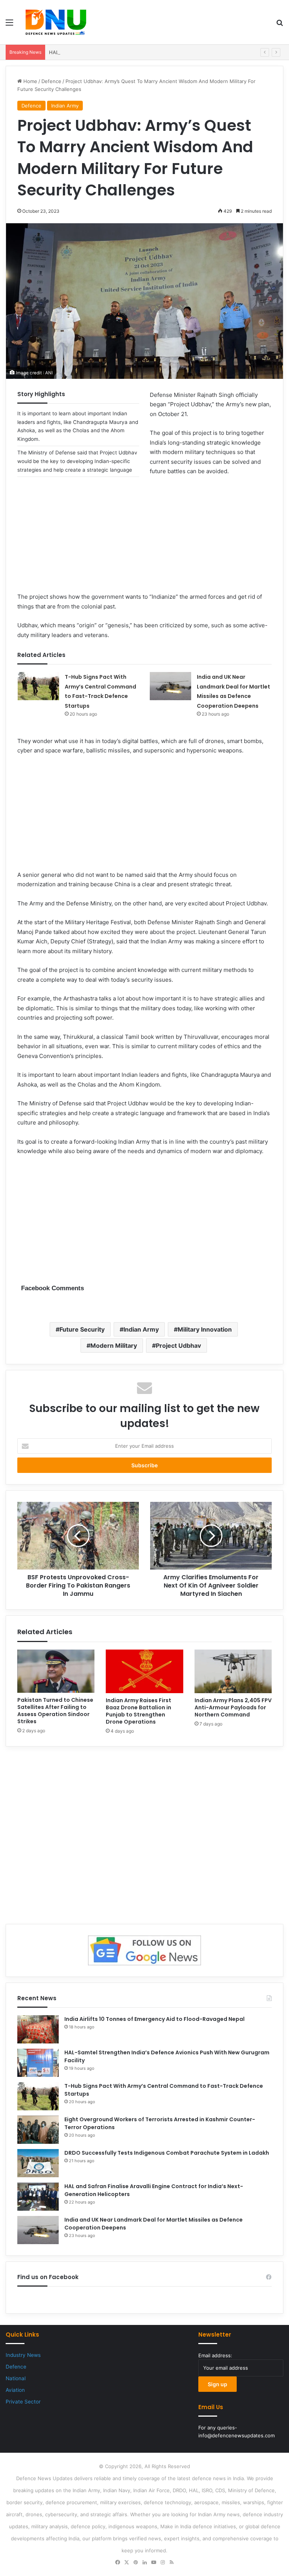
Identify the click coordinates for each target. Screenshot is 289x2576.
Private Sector (23, 2402)
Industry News (23, 2355)
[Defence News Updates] (56, 22)
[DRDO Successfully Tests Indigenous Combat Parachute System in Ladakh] (38, 2163)
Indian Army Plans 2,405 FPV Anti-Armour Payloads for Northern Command (233, 1707)
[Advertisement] (144, 539)
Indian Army (65, 106)
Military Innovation (205, 1329)
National (16, 2378)
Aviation (15, 2390)
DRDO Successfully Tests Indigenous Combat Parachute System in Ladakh (167, 2153)
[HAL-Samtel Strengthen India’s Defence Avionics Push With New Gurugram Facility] (38, 2063)
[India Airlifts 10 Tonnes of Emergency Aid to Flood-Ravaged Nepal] (38, 2029)
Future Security (82, 1329)
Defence (51, 81)
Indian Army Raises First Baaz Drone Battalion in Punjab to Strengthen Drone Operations (138, 1711)
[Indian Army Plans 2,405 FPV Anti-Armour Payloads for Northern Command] (233, 1671)
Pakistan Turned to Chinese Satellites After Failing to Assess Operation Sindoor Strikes (55, 1711)
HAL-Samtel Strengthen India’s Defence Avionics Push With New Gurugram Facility (146, 52)
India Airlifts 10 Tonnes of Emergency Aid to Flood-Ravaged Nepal (154, 2019)
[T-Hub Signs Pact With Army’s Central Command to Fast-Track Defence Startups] (38, 686)
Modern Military (114, 1346)
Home (30, 81)
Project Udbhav (178, 1346)
